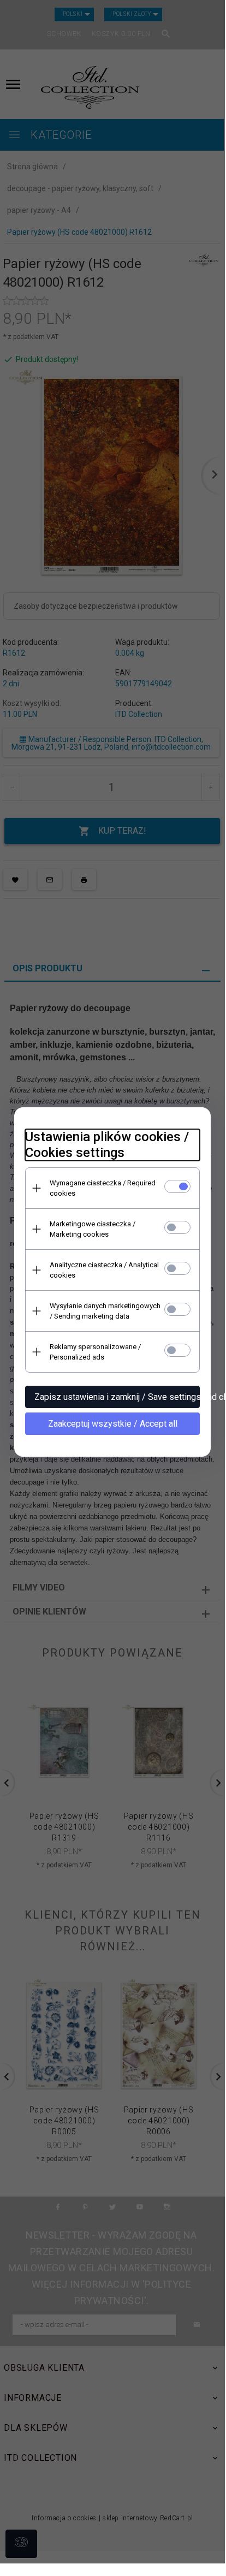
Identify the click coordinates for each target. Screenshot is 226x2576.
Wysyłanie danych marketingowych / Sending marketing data (105, 1311)
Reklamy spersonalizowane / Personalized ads (95, 1352)
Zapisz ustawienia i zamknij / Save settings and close (117, 1397)
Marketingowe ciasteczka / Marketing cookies (93, 1229)
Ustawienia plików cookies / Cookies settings (107, 1145)
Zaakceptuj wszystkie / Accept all (113, 1424)
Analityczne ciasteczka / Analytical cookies (104, 1270)
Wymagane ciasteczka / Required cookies (103, 1188)
